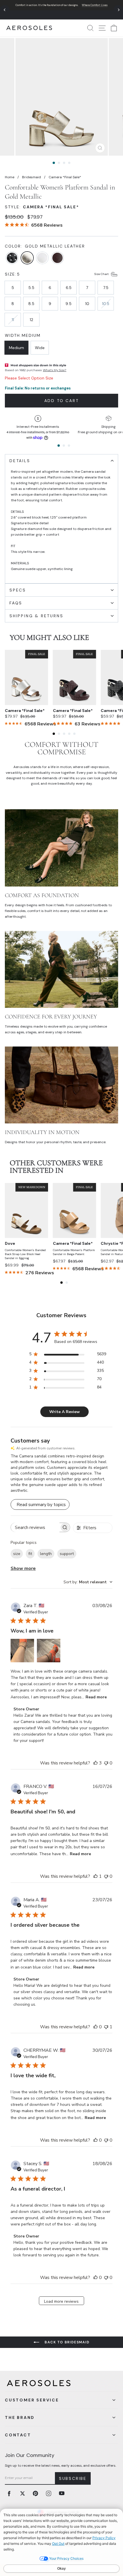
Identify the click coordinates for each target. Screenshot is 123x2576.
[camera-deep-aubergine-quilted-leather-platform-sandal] (57, 258)
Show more (23, 1568)
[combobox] (88, 1582)
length (46, 1554)
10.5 (106, 304)
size (17, 1554)
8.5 (31, 304)
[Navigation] (61, 10)
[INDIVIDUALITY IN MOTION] (61, 1085)
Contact (18, 2435)
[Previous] (5, 10)
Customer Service (32, 2400)
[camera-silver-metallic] (42, 258)
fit (30, 1554)
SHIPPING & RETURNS (36, 616)
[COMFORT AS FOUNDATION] (61, 848)
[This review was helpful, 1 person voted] (96, 1876)
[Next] (118, 10)
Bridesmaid (31, 177)
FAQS (16, 603)
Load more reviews (61, 2301)
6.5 (69, 288)
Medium (16, 348)
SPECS (18, 590)
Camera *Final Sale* (25, 711)
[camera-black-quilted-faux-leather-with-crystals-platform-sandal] (12, 258)
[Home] (29, 28)
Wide (40, 348)
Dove (10, 1243)
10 (87, 304)
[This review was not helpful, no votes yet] (106, 1763)
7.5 (106, 288)
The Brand (20, 2417)
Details (20, 461)
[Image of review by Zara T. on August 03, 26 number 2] (49, 1651)
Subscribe (73, 2478)
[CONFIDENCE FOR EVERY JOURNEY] (61, 969)
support (67, 1554)
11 (13, 320)
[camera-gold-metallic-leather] (27, 258)
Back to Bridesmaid (67, 2342)
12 (31, 320)
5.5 (31, 288)
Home (10, 177)
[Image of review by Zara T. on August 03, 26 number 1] (22, 1651)
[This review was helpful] (96, 1763)
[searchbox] (35, 1527)
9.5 (69, 304)
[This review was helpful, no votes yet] (96, 2027)
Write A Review (65, 1412)
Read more (96, 1697)
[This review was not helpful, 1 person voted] (106, 2027)
